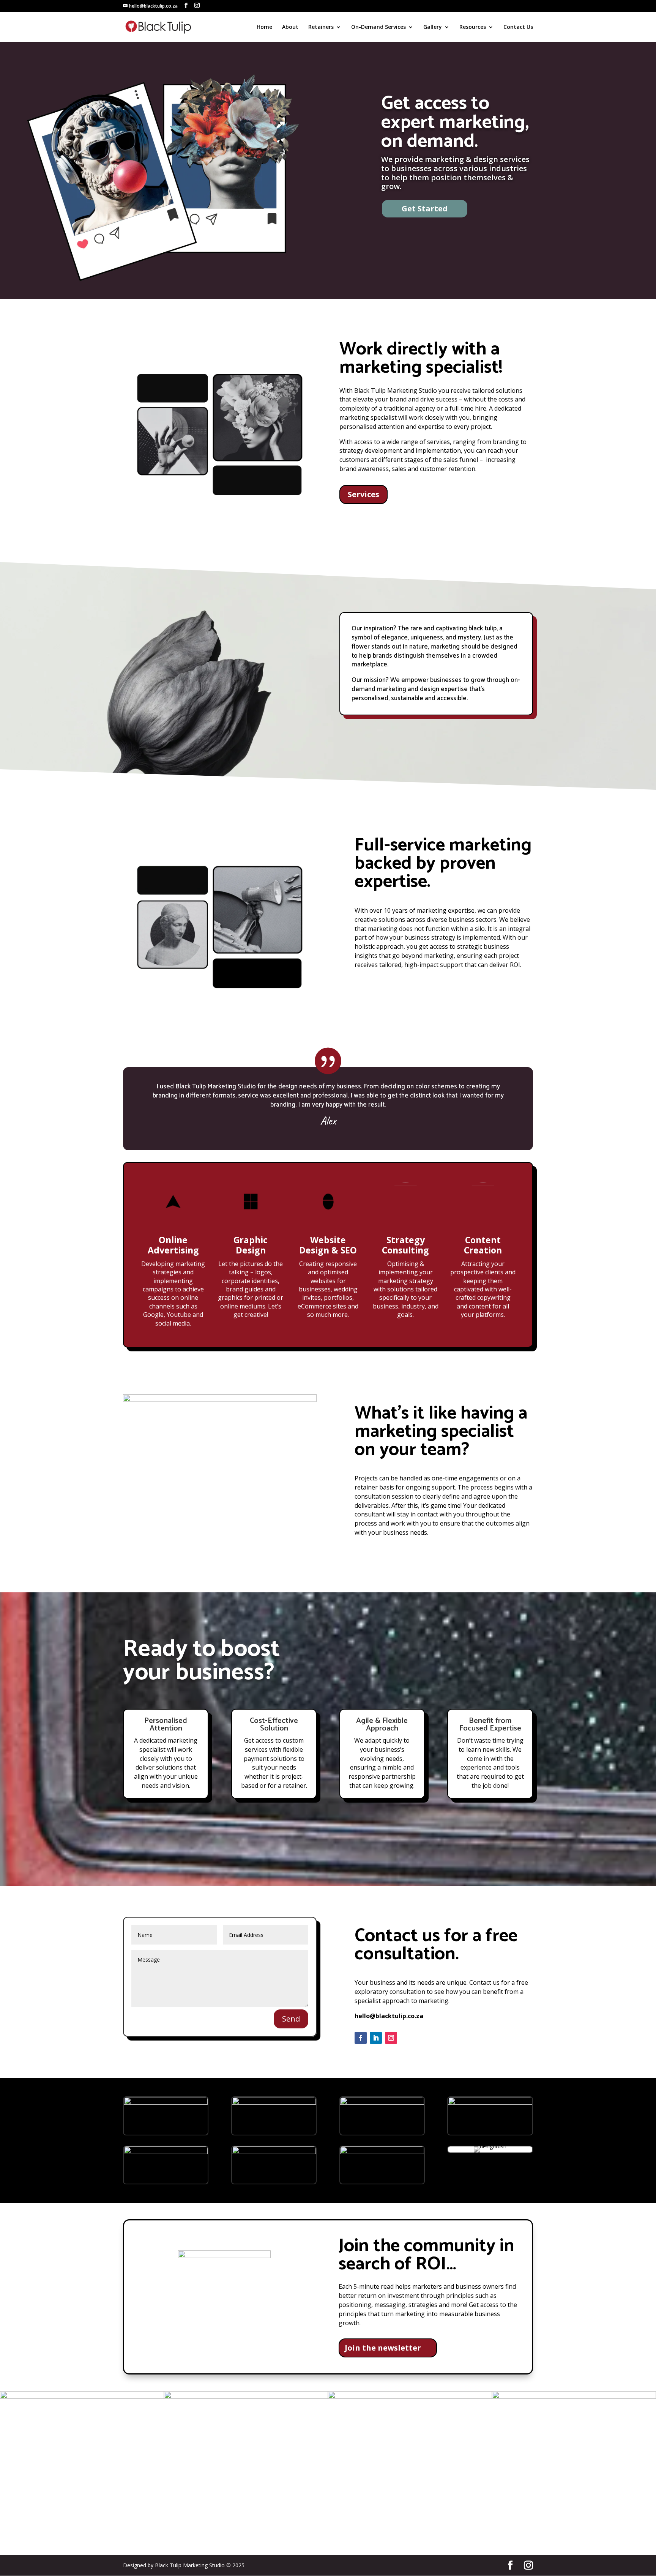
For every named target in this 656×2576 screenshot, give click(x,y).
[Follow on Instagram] (391, 2038)
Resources (473, 27)
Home (264, 27)
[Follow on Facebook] (361, 2038)
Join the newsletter (383, 2348)
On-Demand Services (378, 27)
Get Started (425, 209)
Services (363, 494)
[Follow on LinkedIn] (376, 2038)
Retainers (321, 27)
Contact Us (518, 27)
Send (291, 2019)
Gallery (433, 27)
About (290, 27)
